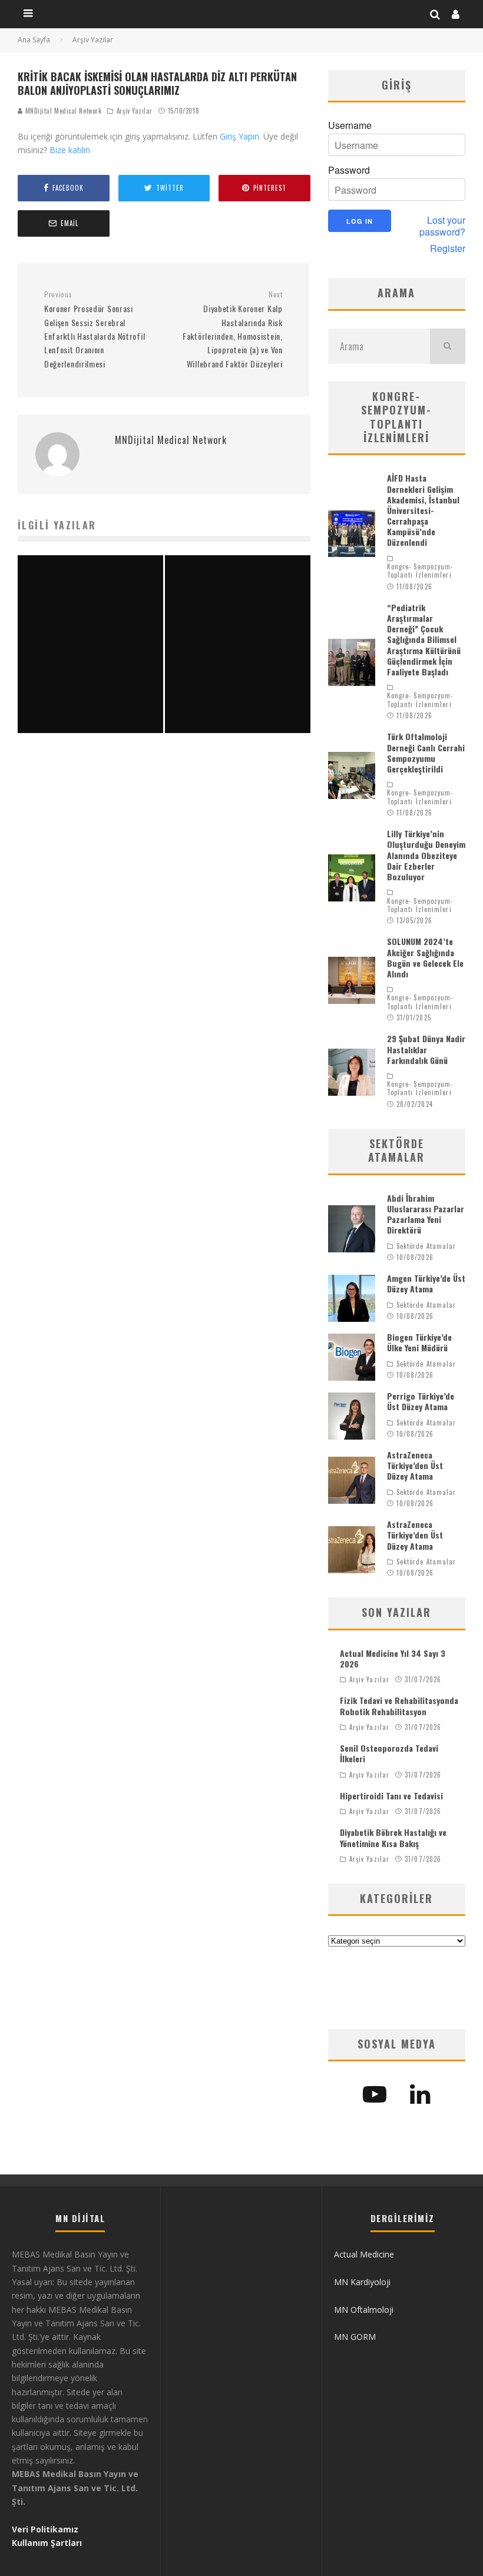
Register (448, 248)
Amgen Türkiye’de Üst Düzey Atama (426, 1283)
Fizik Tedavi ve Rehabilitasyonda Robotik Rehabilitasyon (399, 1705)
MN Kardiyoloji (362, 2282)
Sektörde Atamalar (426, 1246)
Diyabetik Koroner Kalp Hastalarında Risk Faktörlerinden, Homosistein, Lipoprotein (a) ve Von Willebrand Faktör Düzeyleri (232, 330)
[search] (448, 346)
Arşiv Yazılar (135, 111)
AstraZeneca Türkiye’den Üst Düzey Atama (415, 1465)
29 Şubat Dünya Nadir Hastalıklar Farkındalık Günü (426, 1049)
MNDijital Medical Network (62, 111)
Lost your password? (442, 226)
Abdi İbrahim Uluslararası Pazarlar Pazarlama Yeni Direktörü (426, 1214)
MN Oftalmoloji (364, 2310)
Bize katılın (70, 150)
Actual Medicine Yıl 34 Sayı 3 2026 (393, 1658)
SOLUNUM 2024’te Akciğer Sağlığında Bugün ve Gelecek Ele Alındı (425, 957)
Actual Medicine (364, 2254)
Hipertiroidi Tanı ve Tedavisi (391, 1796)
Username (350, 125)
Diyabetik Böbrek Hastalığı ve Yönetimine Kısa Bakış (393, 1837)
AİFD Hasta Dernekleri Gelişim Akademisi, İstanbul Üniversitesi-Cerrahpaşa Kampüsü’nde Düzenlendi (423, 510)
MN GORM (355, 2337)
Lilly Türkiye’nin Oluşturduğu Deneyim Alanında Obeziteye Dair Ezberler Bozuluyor (426, 855)
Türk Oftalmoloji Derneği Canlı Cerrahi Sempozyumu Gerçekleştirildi (426, 752)
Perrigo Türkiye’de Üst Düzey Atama (421, 1401)
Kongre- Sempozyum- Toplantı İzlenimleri (420, 571)
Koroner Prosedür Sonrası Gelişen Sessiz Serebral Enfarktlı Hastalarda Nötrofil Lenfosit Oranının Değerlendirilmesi (95, 330)
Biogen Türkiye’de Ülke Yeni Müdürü (419, 1342)
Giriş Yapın (239, 136)
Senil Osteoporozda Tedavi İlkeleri (389, 1753)
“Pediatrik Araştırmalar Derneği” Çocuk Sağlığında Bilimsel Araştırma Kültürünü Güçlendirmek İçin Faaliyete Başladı (424, 639)
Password (349, 170)
